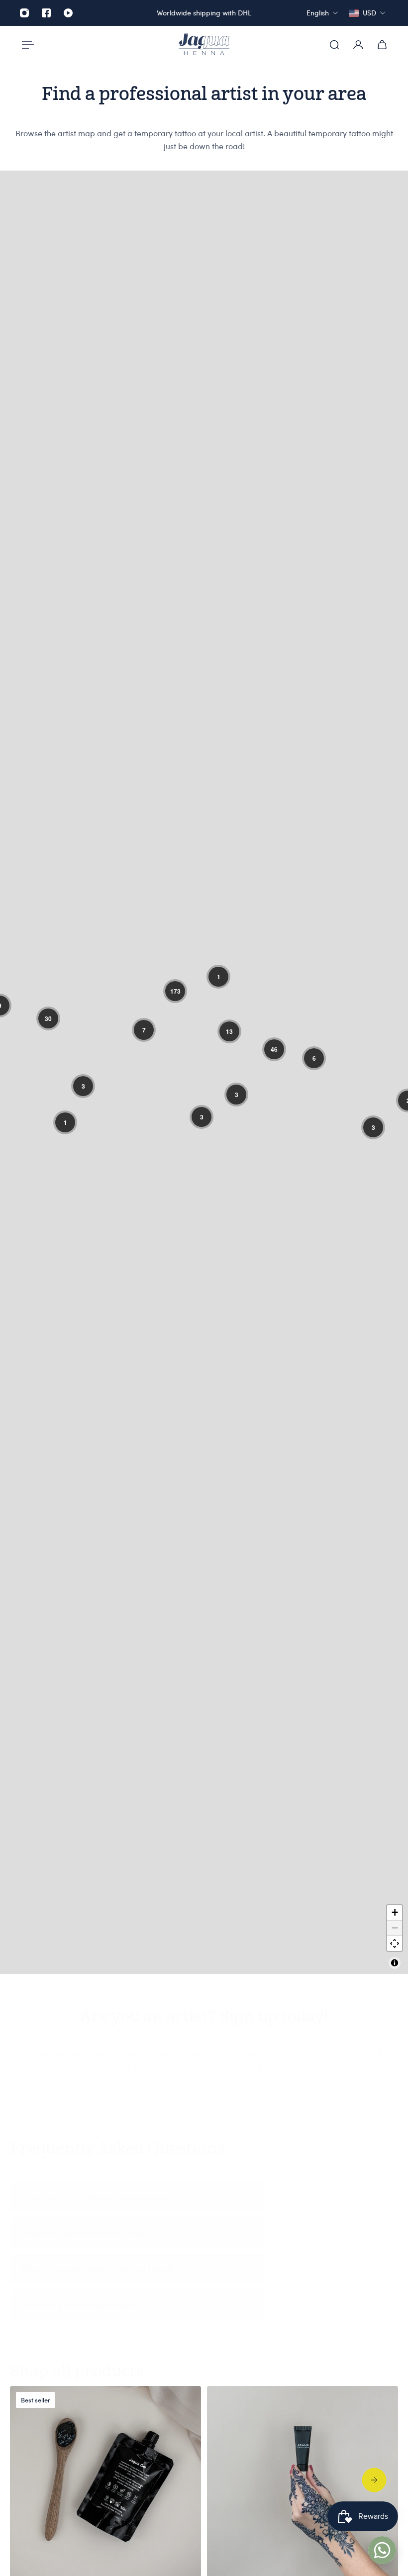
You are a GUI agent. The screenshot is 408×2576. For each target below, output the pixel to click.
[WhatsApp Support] (382, 2550)
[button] (48, 1018)
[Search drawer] (334, 45)
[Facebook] (46, 13)
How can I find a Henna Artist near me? (98, 2198)
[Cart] (382, 45)
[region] (204, 1072)
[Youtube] (68, 13)
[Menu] (26, 45)
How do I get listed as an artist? (82, 2305)
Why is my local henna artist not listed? (98, 2269)
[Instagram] (24, 13)
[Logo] (204, 45)
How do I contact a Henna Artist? (85, 2233)
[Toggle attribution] (395, 1963)
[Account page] (358, 45)
